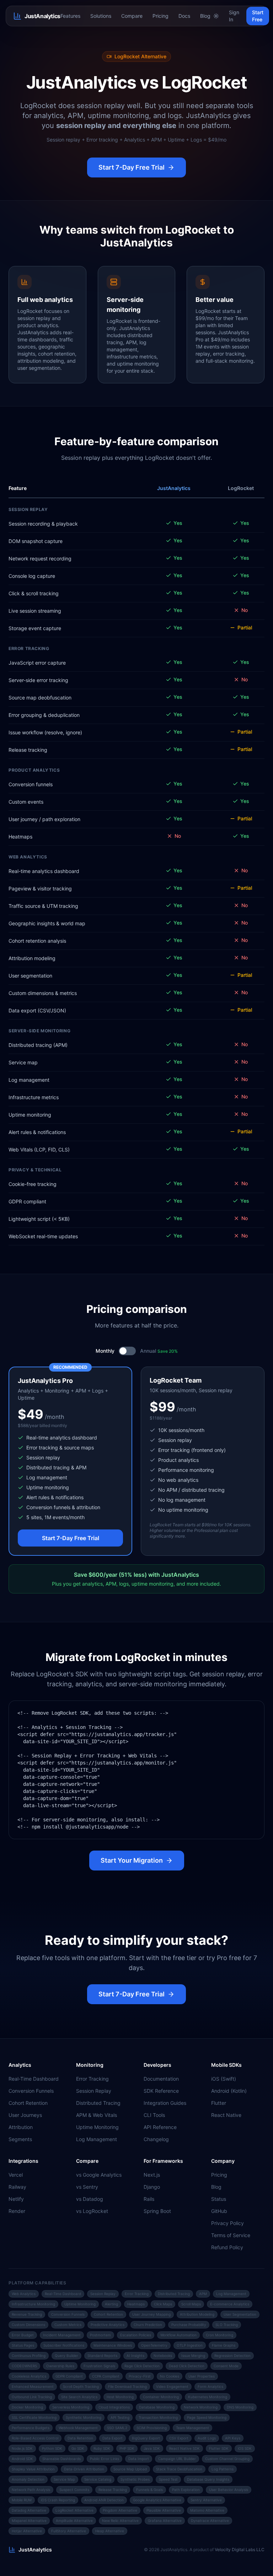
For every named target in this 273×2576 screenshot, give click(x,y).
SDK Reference (161, 2091)
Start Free (258, 16)
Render (17, 2211)
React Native (226, 2115)
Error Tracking (92, 2079)
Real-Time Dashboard (34, 2079)
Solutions (101, 16)
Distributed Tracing (98, 2103)
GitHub (219, 2211)
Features (70, 16)
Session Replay (94, 2091)
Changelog (156, 2139)
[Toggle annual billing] (127, 1351)
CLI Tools (154, 2115)
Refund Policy (227, 2247)
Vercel (16, 2175)
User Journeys (25, 2115)
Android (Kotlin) (229, 2091)
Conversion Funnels (31, 2091)
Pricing (160, 16)
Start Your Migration (132, 1860)
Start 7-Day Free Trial (132, 167)
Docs (184, 16)
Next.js (152, 2175)
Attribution (21, 2127)
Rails (149, 2199)
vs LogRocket (92, 2211)
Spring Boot (157, 2211)
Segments (20, 2139)
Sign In (234, 16)
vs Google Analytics (99, 2175)
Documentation (161, 2079)
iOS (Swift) (224, 2079)
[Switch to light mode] (216, 16)
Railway (17, 2187)
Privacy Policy (227, 2223)
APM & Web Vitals (97, 2115)
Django (152, 2187)
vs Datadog (90, 2199)
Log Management (97, 2139)
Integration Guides (165, 2103)
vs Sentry (87, 2187)
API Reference (160, 2127)
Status (219, 2199)
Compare (132, 16)
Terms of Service (231, 2235)
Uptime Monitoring (97, 2127)
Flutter (219, 2103)
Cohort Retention (28, 2103)
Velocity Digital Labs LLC (240, 2550)
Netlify (16, 2199)
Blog (205, 16)
